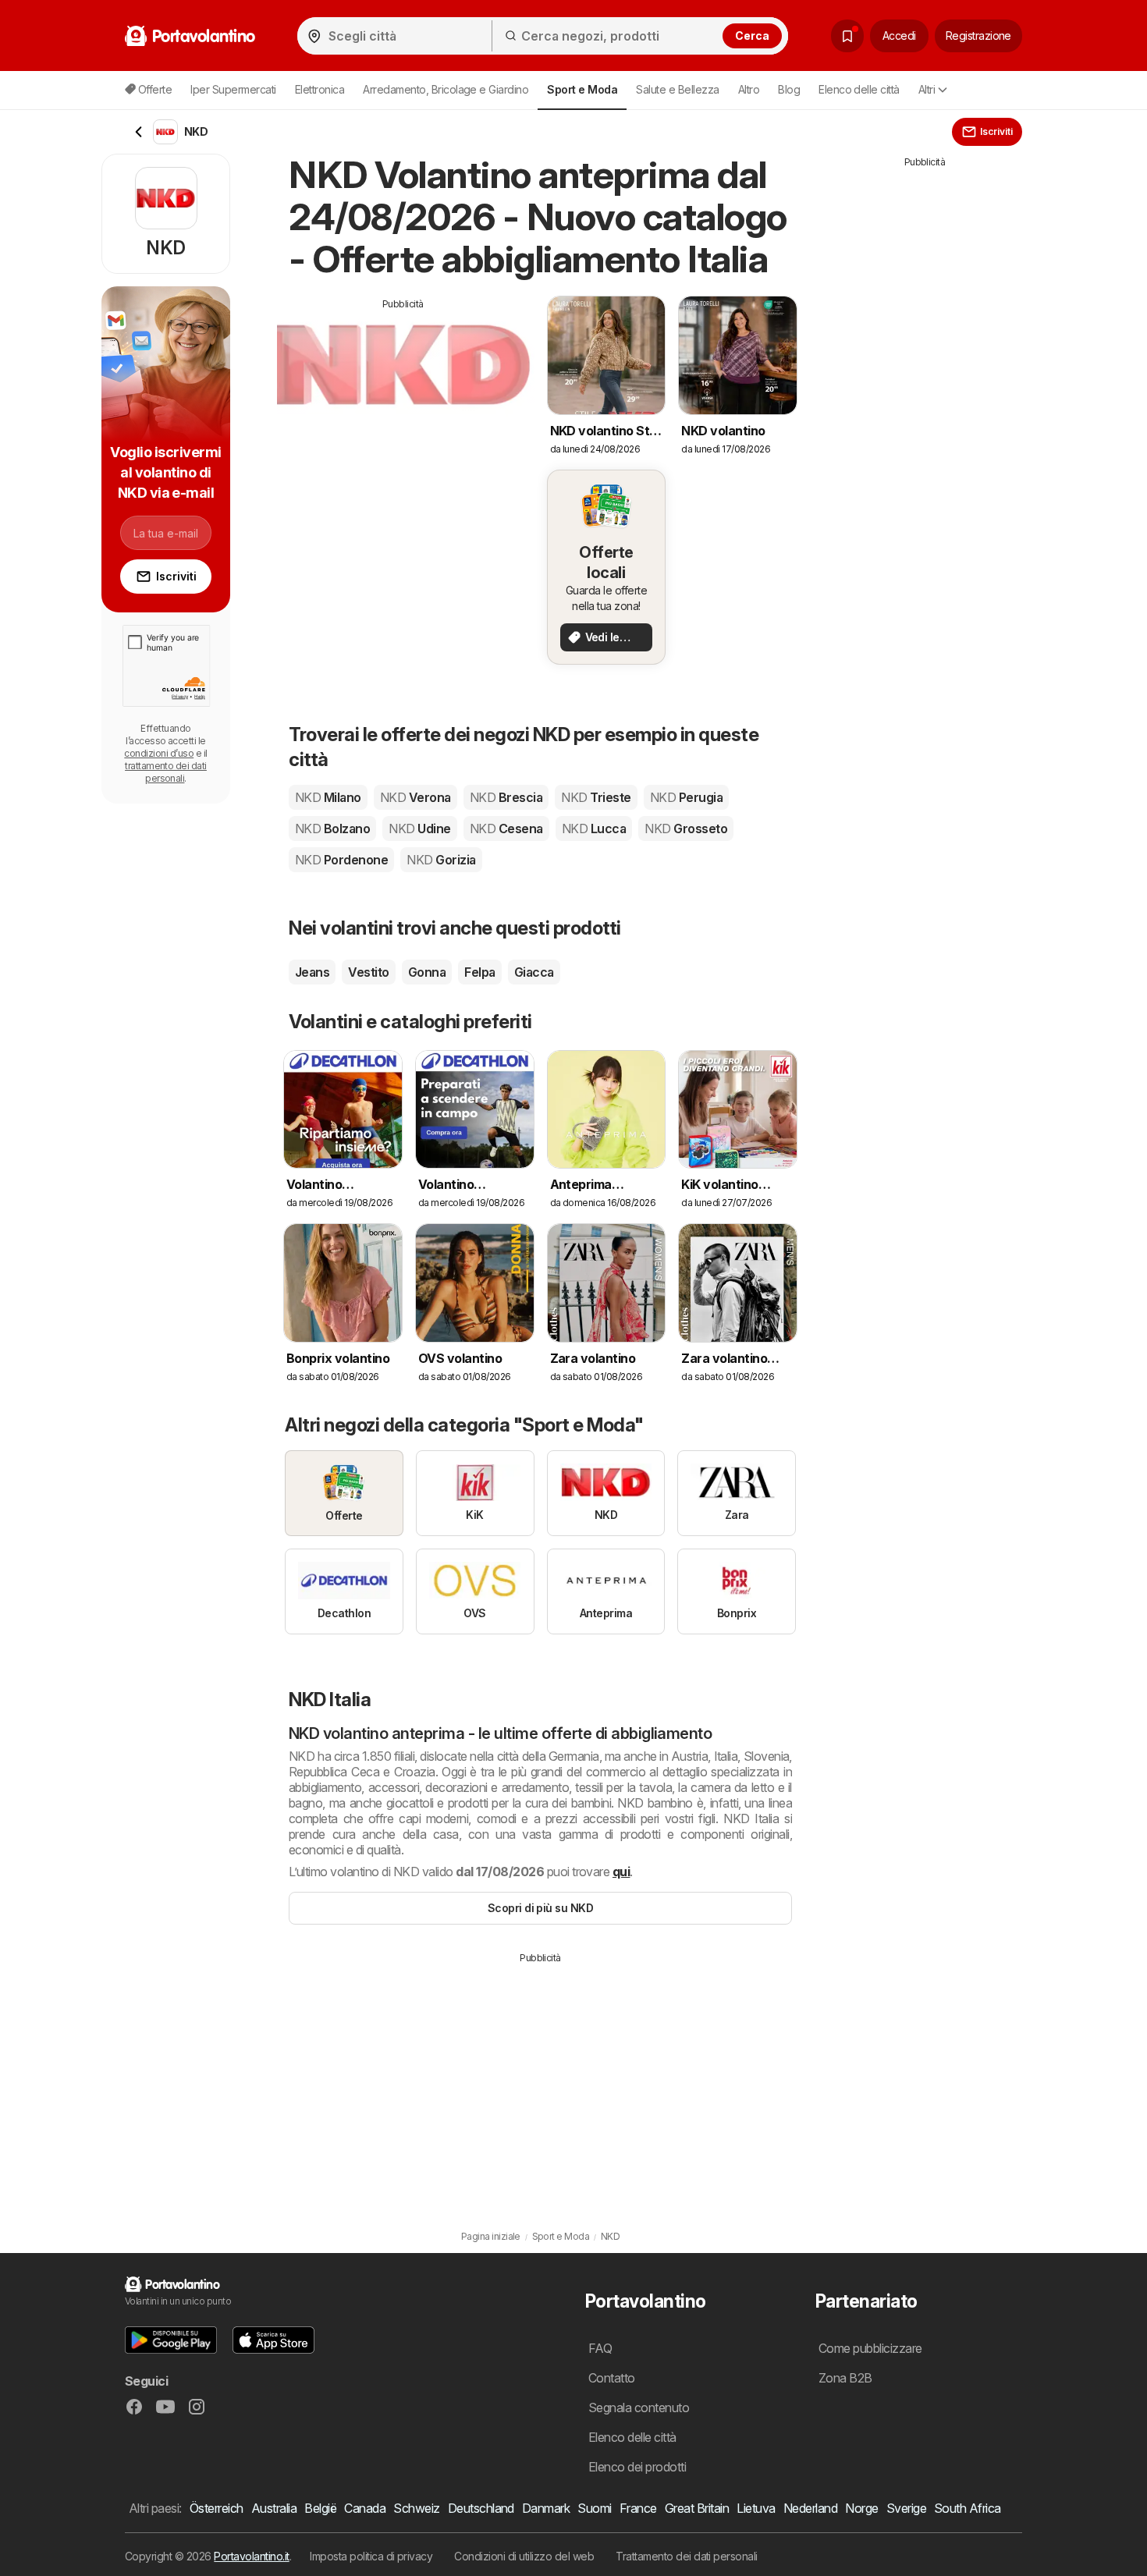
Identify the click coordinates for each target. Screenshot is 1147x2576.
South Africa (968, 2508)
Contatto (612, 2378)
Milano (328, 797)
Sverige (906, 2508)
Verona (415, 797)
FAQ (600, 2348)
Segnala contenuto (639, 2407)
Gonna (427, 972)
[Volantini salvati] (847, 36)
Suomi (594, 2508)
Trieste (596, 797)
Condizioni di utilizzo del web (524, 2556)
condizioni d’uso (159, 753)
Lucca (594, 829)
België (320, 2508)
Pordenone (341, 860)
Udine (419, 829)
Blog (789, 89)
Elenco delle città (859, 89)
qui (621, 1872)
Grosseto (686, 829)
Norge (861, 2508)
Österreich (217, 2508)
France (638, 2508)
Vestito (368, 972)
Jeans (312, 972)
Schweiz (416, 2508)
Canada (365, 2508)
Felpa (479, 972)
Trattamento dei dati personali (687, 2556)
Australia (274, 2508)
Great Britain (697, 2508)
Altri (927, 89)
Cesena (506, 829)
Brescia (506, 797)
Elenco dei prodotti (637, 2467)
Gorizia (441, 860)
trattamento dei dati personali (166, 772)
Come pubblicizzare (870, 2348)
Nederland (810, 2508)
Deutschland (481, 2508)
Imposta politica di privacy (371, 2556)
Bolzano (332, 829)
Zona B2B (845, 2378)
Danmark (546, 2508)
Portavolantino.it (251, 2556)
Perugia (686, 797)
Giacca (534, 972)
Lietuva (756, 2508)
